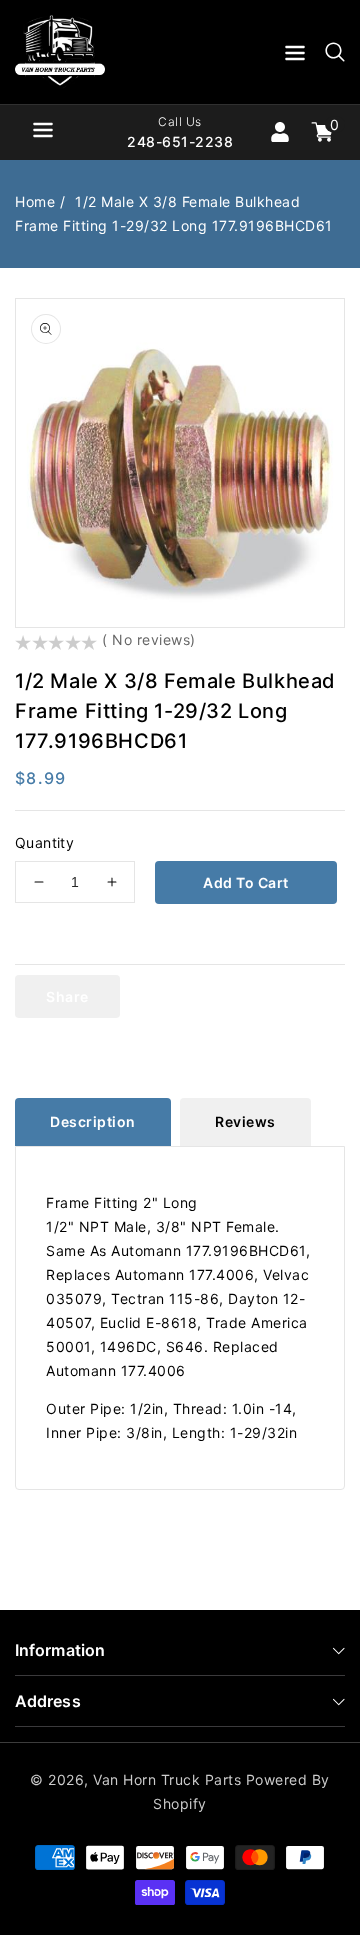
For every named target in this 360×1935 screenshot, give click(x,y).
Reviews (245, 1121)
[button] (295, 56)
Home (35, 201)
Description (93, 1121)
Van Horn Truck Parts (167, 1779)
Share (67, 996)
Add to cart (246, 882)
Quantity (44, 842)
